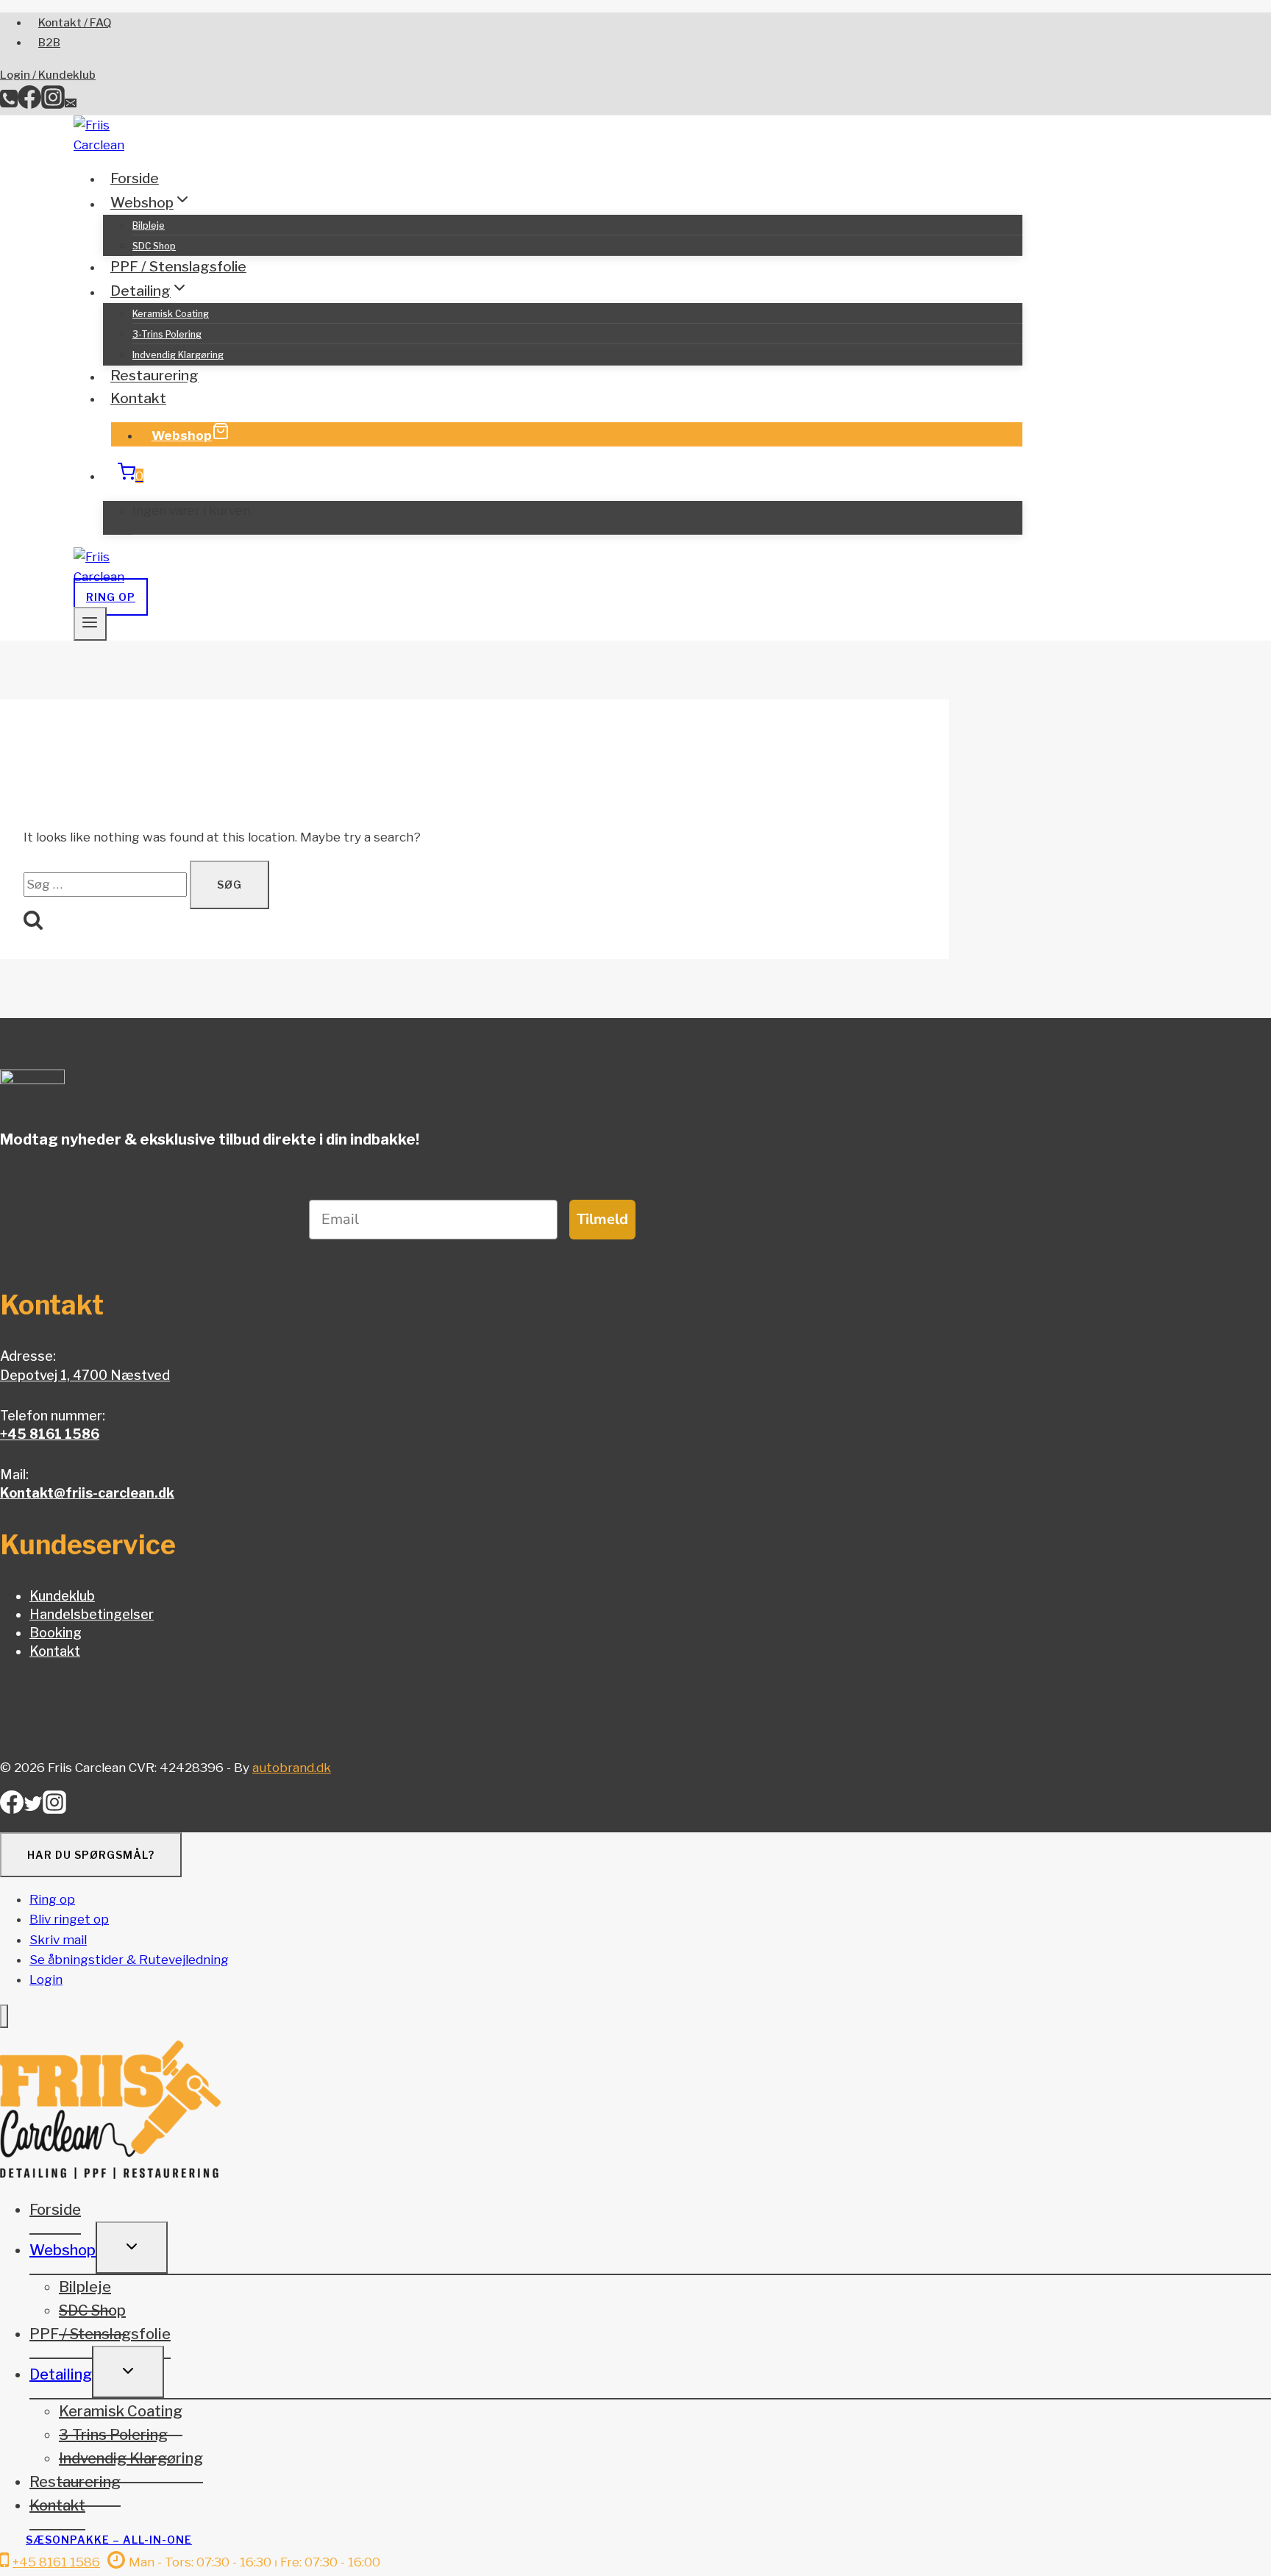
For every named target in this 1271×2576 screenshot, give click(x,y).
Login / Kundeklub (48, 75)
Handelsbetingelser (92, 1614)
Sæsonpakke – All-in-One (109, 2540)
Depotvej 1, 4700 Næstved (85, 1375)
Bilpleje (149, 225)
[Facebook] (29, 104)
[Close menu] (4, 2017)
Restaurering (154, 376)
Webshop (182, 435)
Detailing (61, 2374)
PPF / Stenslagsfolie (178, 267)
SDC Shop (154, 246)
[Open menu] (90, 624)
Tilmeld (602, 1219)
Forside (135, 178)
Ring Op (111, 597)
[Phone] (9, 104)
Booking (56, 1633)
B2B (49, 43)
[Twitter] (33, 1808)
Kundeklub (62, 1596)
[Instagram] (53, 104)
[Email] (71, 104)
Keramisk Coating (171, 314)
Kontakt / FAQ (75, 23)
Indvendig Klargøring (178, 355)
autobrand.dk (292, 1768)
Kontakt (138, 398)
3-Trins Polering (167, 334)
